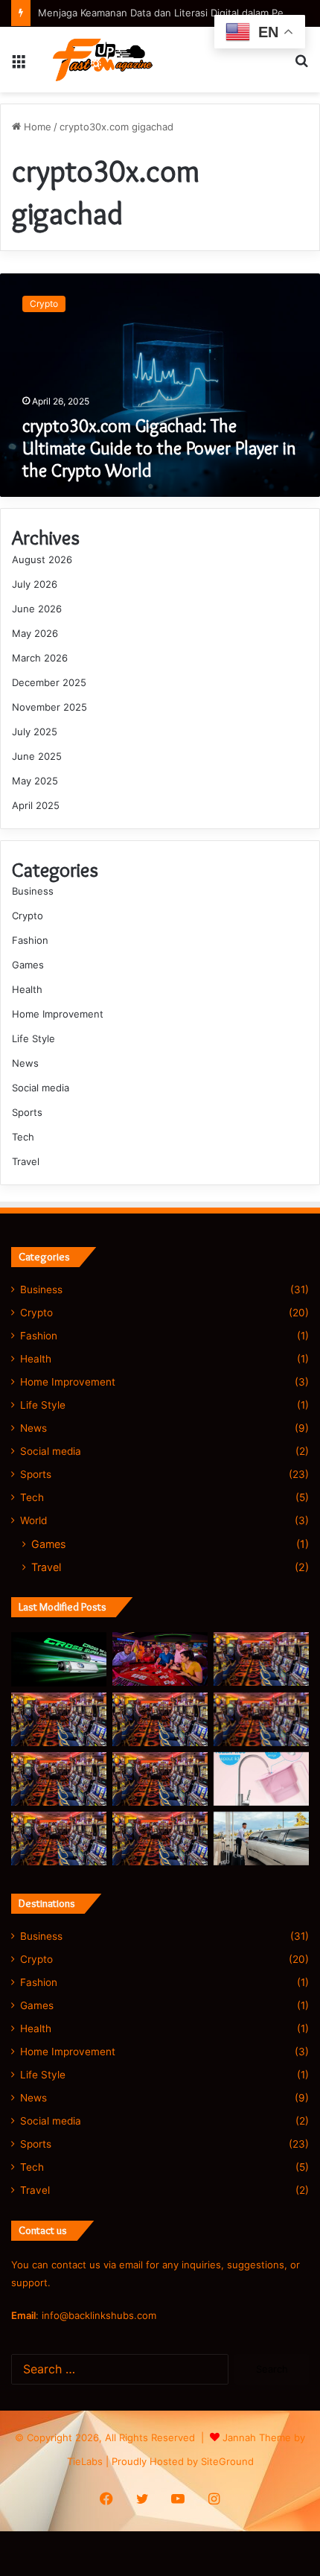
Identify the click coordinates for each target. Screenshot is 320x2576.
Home (36, 127)
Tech (23, 1137)
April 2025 (36, 805)
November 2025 (49, 707)
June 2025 (37, 756)
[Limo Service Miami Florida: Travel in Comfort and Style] (261, 1839)
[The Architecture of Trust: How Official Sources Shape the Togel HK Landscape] (59, 1719)
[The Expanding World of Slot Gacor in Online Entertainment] (160, 1839)
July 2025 (35, 732)
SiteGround (227, 2461)
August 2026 (42, 559)
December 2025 (49, 682)
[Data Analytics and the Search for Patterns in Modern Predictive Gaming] (59, 1839)
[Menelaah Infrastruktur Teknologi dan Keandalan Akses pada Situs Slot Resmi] (160, 1659)
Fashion (30, 940)
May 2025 (35, 781)
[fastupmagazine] (96, 60)
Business (33, 891)
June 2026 (37, 609)
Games (28, 965)
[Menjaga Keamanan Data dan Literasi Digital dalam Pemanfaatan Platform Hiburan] (261, 1659)
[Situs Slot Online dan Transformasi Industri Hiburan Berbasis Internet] (160, 1719)
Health (27, 989)
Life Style (33, 1038)
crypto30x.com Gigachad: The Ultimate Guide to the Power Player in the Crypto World (159, 448)
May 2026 (35, 633)
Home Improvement (58, 1014)
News (25, 1063)
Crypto (28, 916)
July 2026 (35, 584)
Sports (27, 1112)
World (33, 1520)
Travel (26, 1161)
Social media (41, 1088)
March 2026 (40, 658)
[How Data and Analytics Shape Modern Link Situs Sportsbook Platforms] (59, 1779)
